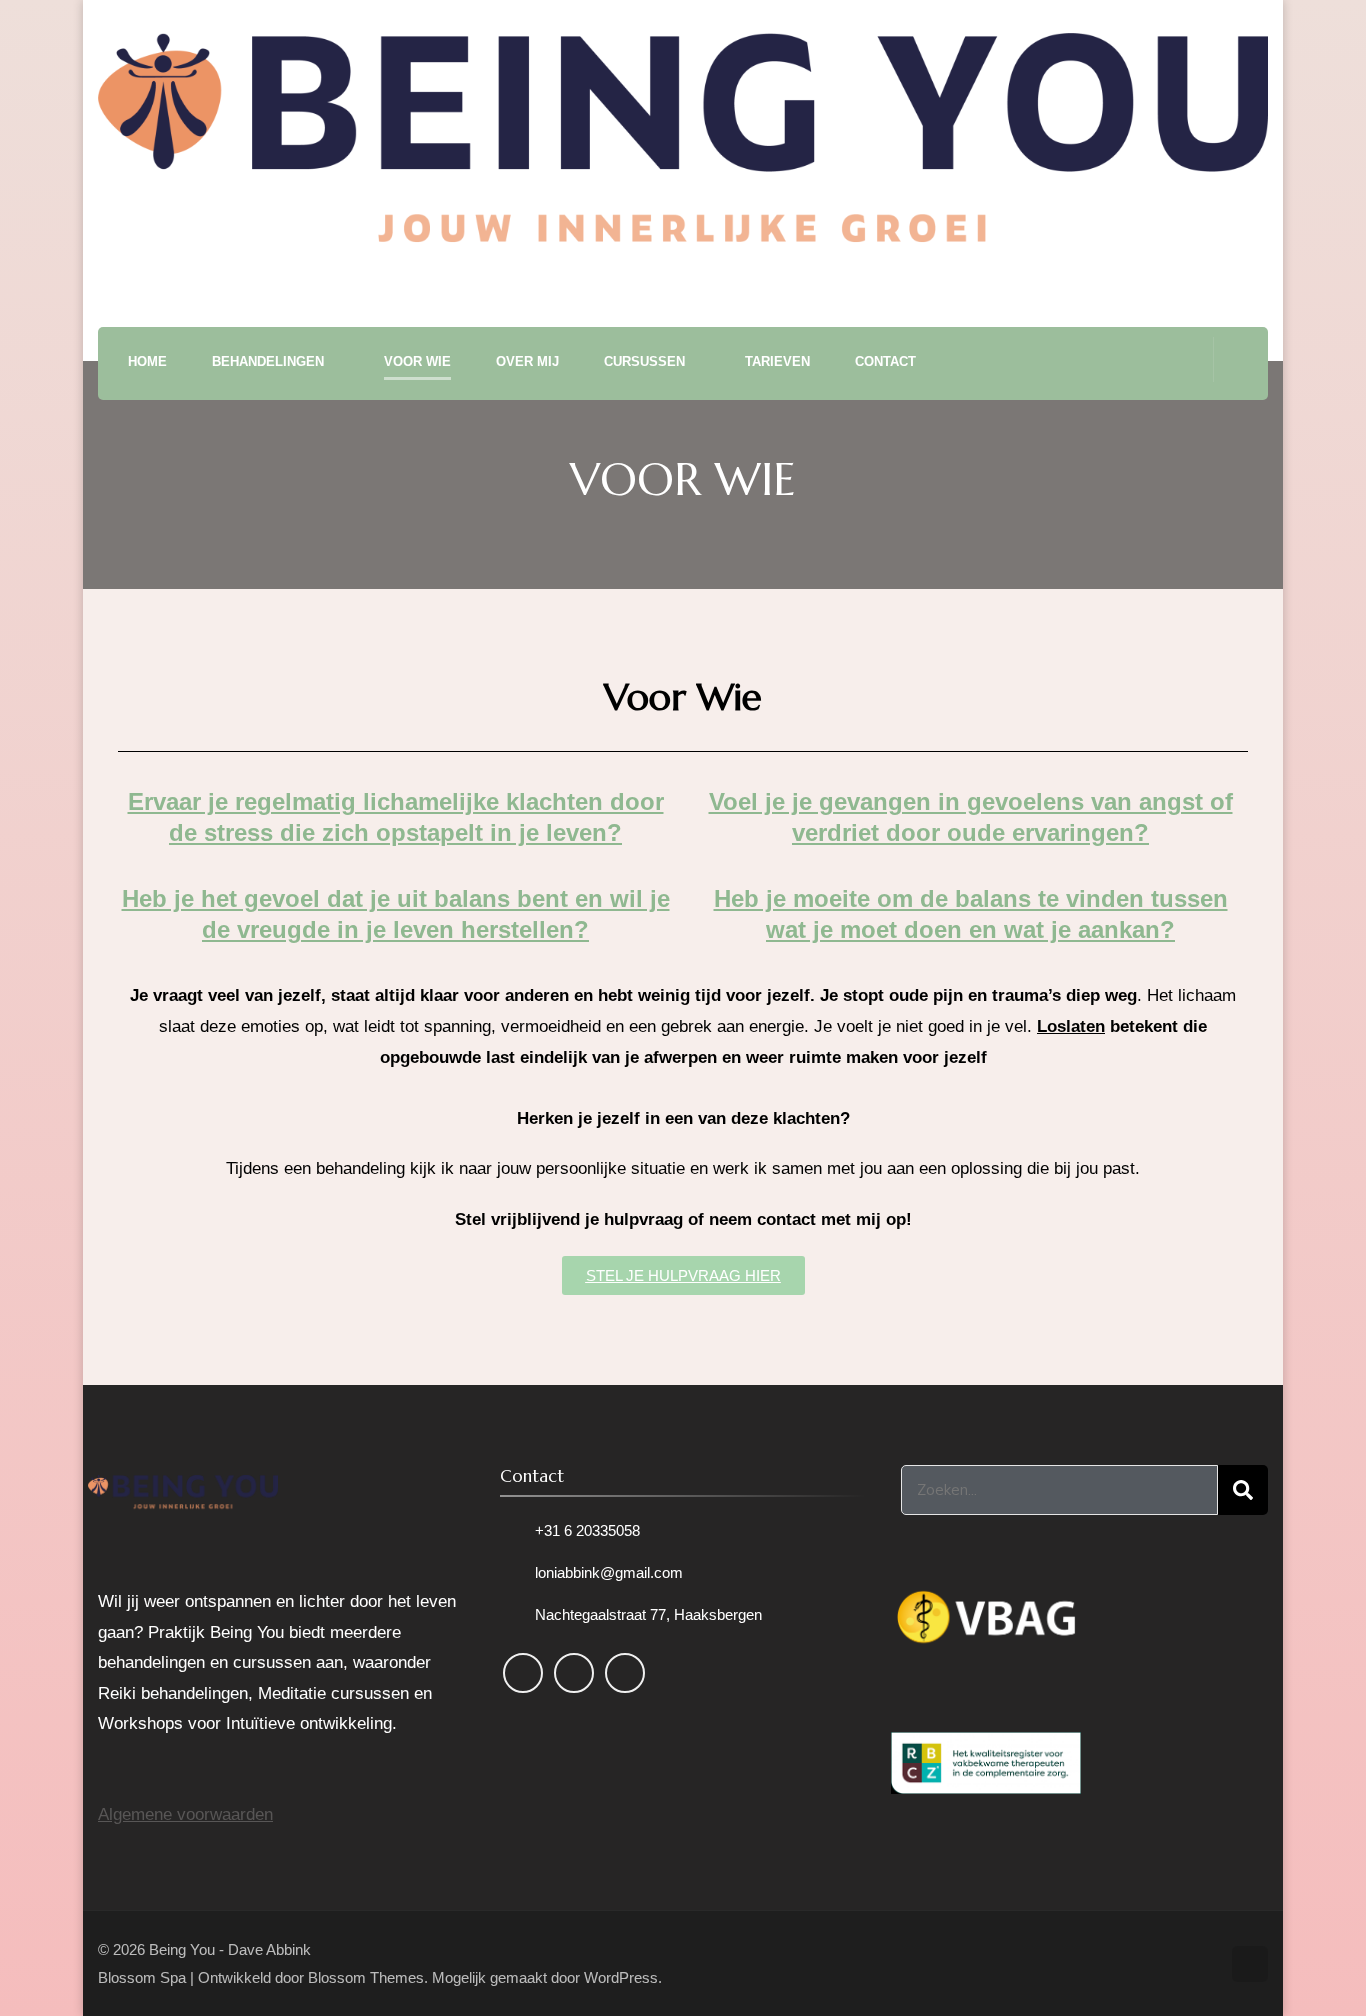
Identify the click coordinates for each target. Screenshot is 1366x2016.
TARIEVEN (777, 361)
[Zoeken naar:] (1059, 1490)
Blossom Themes (366, 1977)
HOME (147, 361)
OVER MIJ (527, 361)
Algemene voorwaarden (185, 1814)
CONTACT (885, 361)
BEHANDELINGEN (268, 361)
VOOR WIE (417, 361)
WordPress (621, 1977)
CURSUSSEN (644, 361)
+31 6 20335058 (587, 1530)
